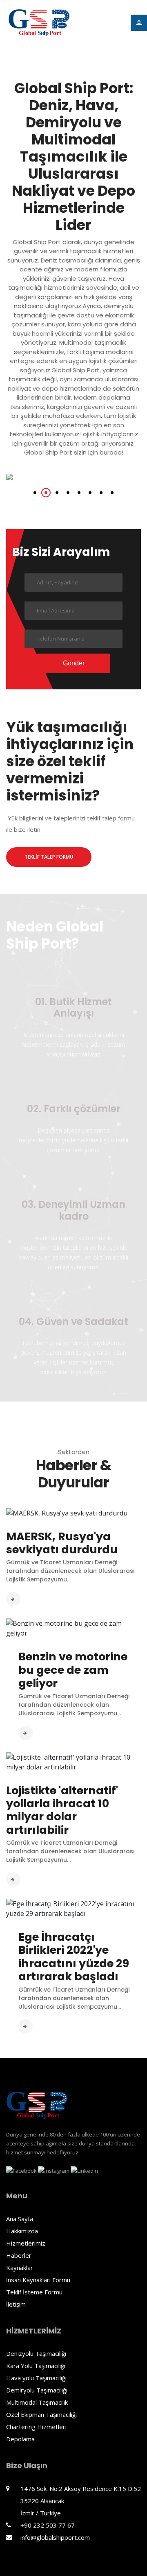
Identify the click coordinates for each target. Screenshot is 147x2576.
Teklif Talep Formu (49, 857)
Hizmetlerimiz (26, 2243)
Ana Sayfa (20, 2219)
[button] (35, 493)
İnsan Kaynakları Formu (38, 2280)
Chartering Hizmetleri (36, 2427)
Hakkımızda (22, 2231)
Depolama (20, 2439)
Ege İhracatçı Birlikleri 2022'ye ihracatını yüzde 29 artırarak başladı (74, 1957)
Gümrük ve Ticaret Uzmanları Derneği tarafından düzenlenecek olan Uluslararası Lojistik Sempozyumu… (70, 1571)
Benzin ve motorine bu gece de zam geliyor (73, 1670)
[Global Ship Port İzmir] (39, 23)
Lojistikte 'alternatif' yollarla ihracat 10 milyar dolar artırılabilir (62, 1810)
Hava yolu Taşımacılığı (36, 2378)
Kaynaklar (20, 2268)
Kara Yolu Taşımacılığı (36, 2366)
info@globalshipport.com (55, 2537)
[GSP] (37, 2105)
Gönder (74, 663)
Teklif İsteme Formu (34, 2292)
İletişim (16, 2304)
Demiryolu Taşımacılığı (37, 2390)
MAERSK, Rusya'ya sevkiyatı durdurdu (62, 1543)
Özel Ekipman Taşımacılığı (41, 2414)
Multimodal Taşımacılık (37, 2402)
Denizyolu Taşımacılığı (36, 2353)
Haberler (19, 2255)
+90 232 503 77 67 (48, 2525)
